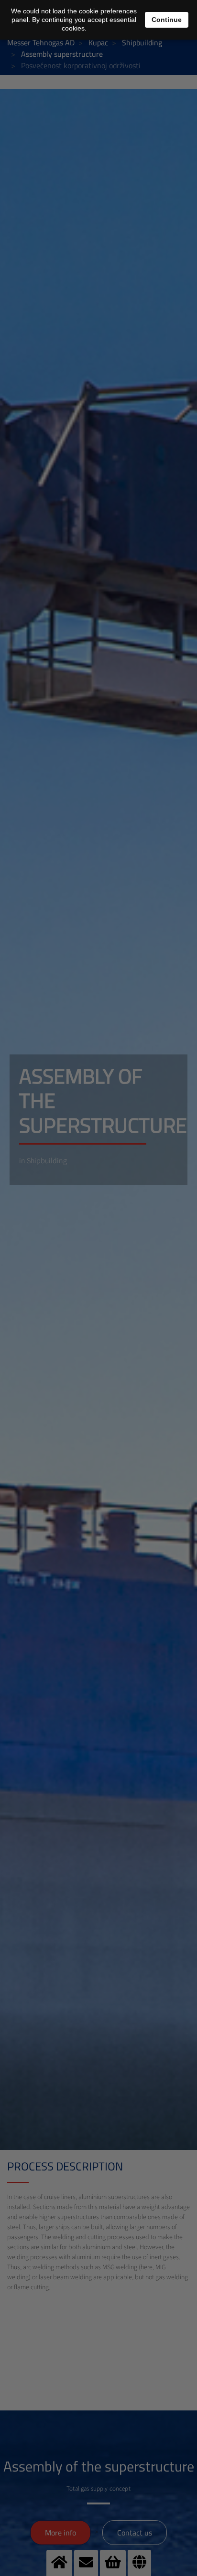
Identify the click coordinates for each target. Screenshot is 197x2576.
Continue (167, 20)
